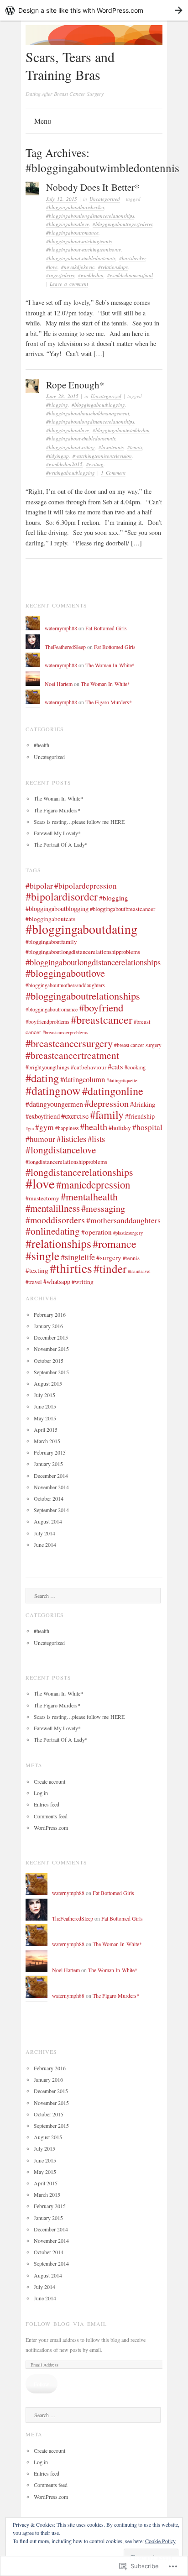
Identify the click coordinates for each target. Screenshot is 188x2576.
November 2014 (51, 1487)
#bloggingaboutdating (81, 929)
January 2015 (48, 1464)
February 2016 (50, 1314)
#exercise (75, 1116)
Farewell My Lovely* (57, 833)
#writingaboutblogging (70, 473)
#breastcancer (102, 1019)
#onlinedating (53, 1231)
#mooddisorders (55, 1220)
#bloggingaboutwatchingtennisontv (84, 249)
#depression (107, 1103)
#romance (115, 1243)
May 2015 (45, 1418)
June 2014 (45, 1545)
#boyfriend (101, 1007)
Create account (50, 1781)
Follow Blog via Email (66, 2324)
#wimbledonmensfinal (130, 275)
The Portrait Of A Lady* (61, 844)
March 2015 (47, 1441)
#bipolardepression (86, 886)
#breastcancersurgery (69, 1043)
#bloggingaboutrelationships (83, 995)
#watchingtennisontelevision (102, 456)
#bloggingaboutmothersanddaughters (65, 985)
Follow (42, 2384)
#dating (42, 1078)
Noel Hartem (59, 684)
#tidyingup (57, 456)
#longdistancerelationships (79, 1172)
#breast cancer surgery (138, 1045)
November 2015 (51, 1349)
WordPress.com (51, 1827)
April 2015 (46, 1429)
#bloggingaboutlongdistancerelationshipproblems (83, 952)
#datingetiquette (122, 1080)
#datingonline (113, 1091)
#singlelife (78, 1257)
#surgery (109, 1257)
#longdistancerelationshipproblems (66, 1162)
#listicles (71, 1139)
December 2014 (51, 1476)
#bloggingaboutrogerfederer (123, 224)
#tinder (110, 1268)
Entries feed (47, 1804)
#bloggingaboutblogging (98, 405)
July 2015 (44, 1395)
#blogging (57, 405)
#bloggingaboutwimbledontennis (81, 258)
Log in (41, 1793)
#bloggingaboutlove (68, 224)
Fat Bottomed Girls (106, 628)
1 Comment (113, 473)
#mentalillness (53, 1208)
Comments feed (51, 1816)
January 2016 (48, 1326)
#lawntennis (111, 447)
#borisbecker (132, 258)
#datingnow (53, 1090)
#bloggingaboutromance (72, 233)
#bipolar (39, 886)
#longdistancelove (61, 1150)
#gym (44, 1127)
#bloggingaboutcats (50, 919)
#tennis (135, 447)
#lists (96, 1139)
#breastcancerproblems (65, 1032)
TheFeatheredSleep (65, 647)
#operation (97, 1232)
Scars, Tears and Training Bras (70, 65)
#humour (40, 1139)
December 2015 (51, 1337)
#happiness (67, 1128)
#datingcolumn (83, 1079)
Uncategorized (105, 199)
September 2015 (51, 1372)
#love (52, 267)
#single (42, 1256)
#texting (37, 1270)
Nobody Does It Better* (93, 187)
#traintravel (139, 1271)
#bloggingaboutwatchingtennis (79, 241)
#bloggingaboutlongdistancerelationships (90, 216)
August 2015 (48, 1383)
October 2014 (49, 1498)
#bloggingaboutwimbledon (121, 430)
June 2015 (45, 1406)
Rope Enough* (75, 385)
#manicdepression (93, 1184)
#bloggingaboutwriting (70, 447)
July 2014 (44, 1533)
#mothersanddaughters (123, 1220)
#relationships (113, 267)
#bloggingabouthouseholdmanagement (88, 413)
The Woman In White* (110, 665)
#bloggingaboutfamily (51, 942)
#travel (34, 1282)
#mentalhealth (89, 1196)
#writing (95, 464)
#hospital (147, 1127)
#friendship (140, 1116)
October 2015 (49, 1361)
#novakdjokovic (78, 267)
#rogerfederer (60, 275)
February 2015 (50, 1452)
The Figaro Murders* (109, 702)
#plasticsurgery (128, 1233)
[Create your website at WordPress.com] (94, 10)
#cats (115, 1066)
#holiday (120, 1128)
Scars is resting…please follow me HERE (79, 822)
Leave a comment (69, 284)
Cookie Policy (160, 2541)
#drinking (143, 1104)
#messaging (103, 1208)
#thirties (71, 1268)
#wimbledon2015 (64, 464)
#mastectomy (42, 1198)
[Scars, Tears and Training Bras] (94, 42)
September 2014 (51, 1510)
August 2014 (48, 1521)
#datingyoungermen (54, 1104)
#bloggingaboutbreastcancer (123, 909)
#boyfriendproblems (47, 1021)
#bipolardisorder (62, 896)
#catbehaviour (89, 1067)
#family (107, 1114)
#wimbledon (91, 275)
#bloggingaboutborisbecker (75, 207)
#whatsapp (57, 1281)
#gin (30, 1128)
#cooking (135, 1067)
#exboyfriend (43, 1116)
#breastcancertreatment (72, 1055)
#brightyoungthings (47, 1067)
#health (42, 745)
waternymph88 (61, 628)
